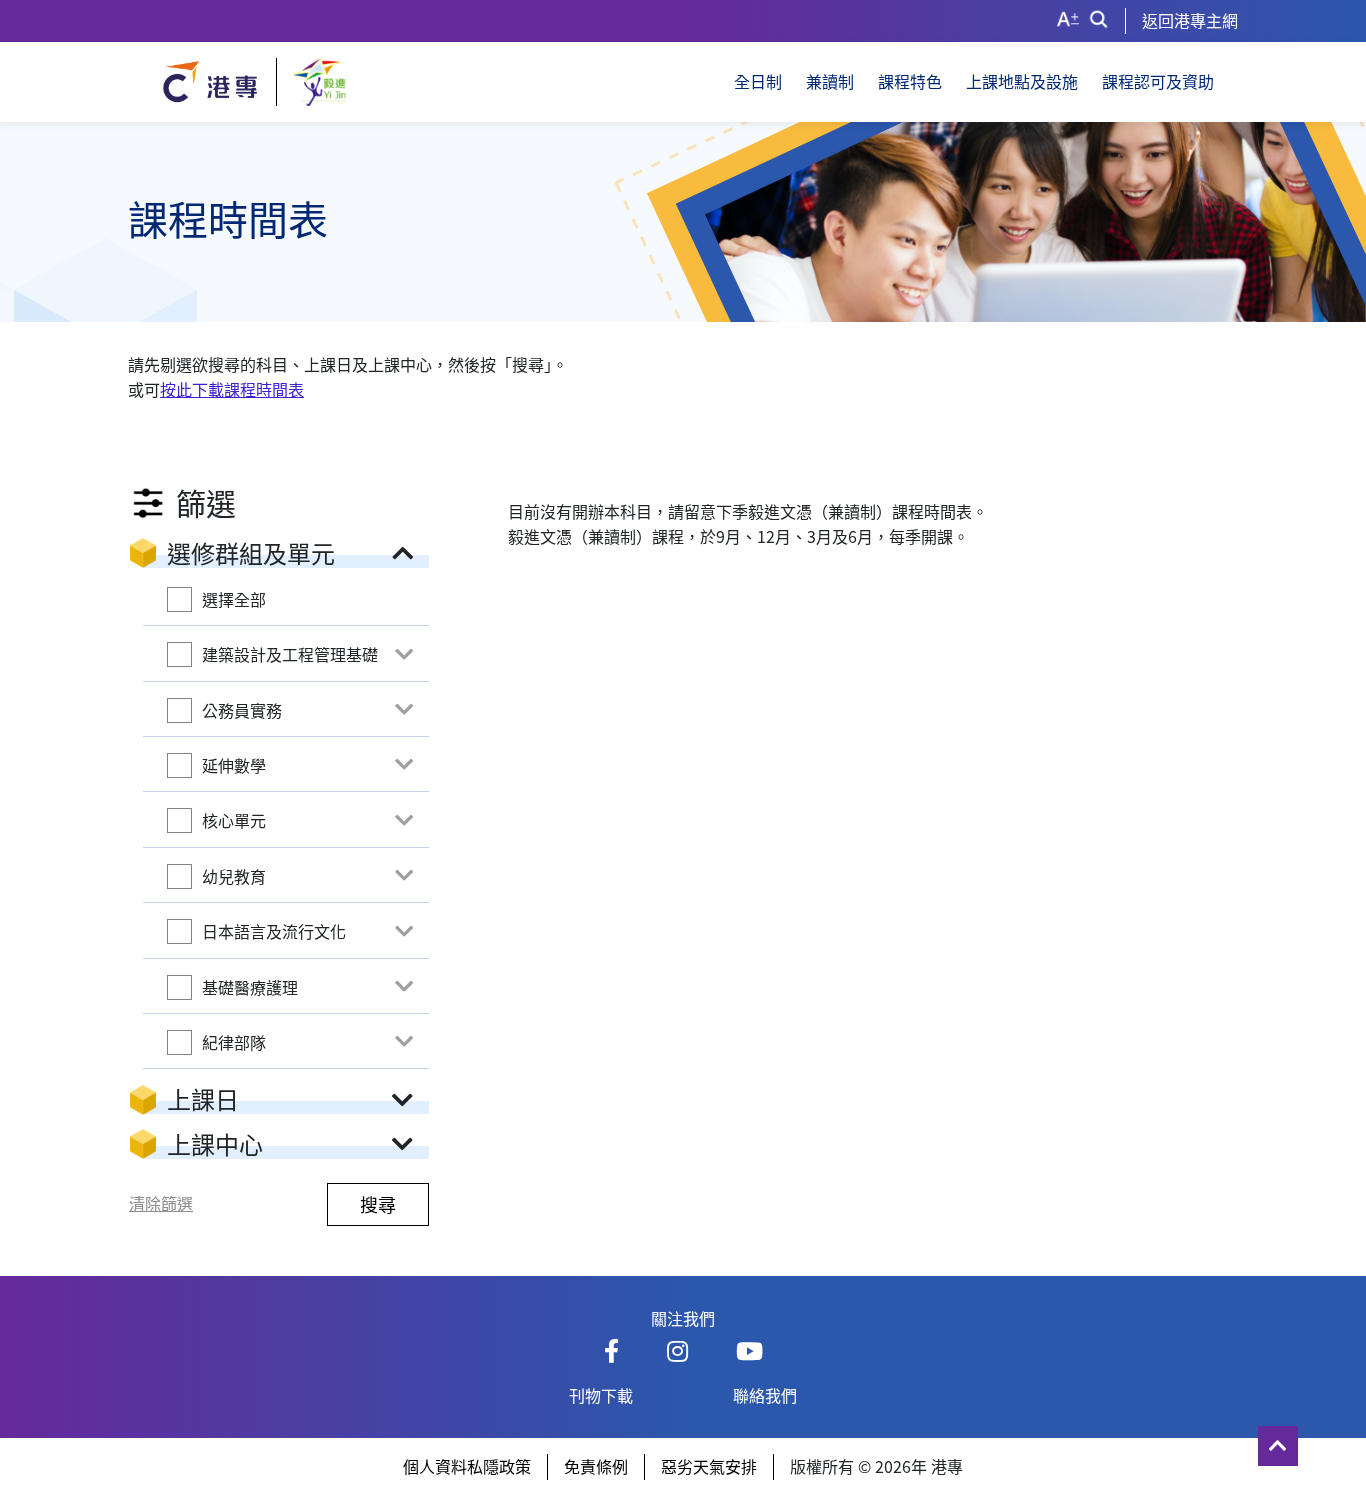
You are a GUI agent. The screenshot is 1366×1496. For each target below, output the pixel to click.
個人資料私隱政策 (467, 1466)
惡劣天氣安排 (709, 1466)
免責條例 (596, 1466)
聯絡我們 (765, 1395)
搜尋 (378, 1204)
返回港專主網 (1190, 20)
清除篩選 (161, 1203)
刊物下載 (601, 1395)
